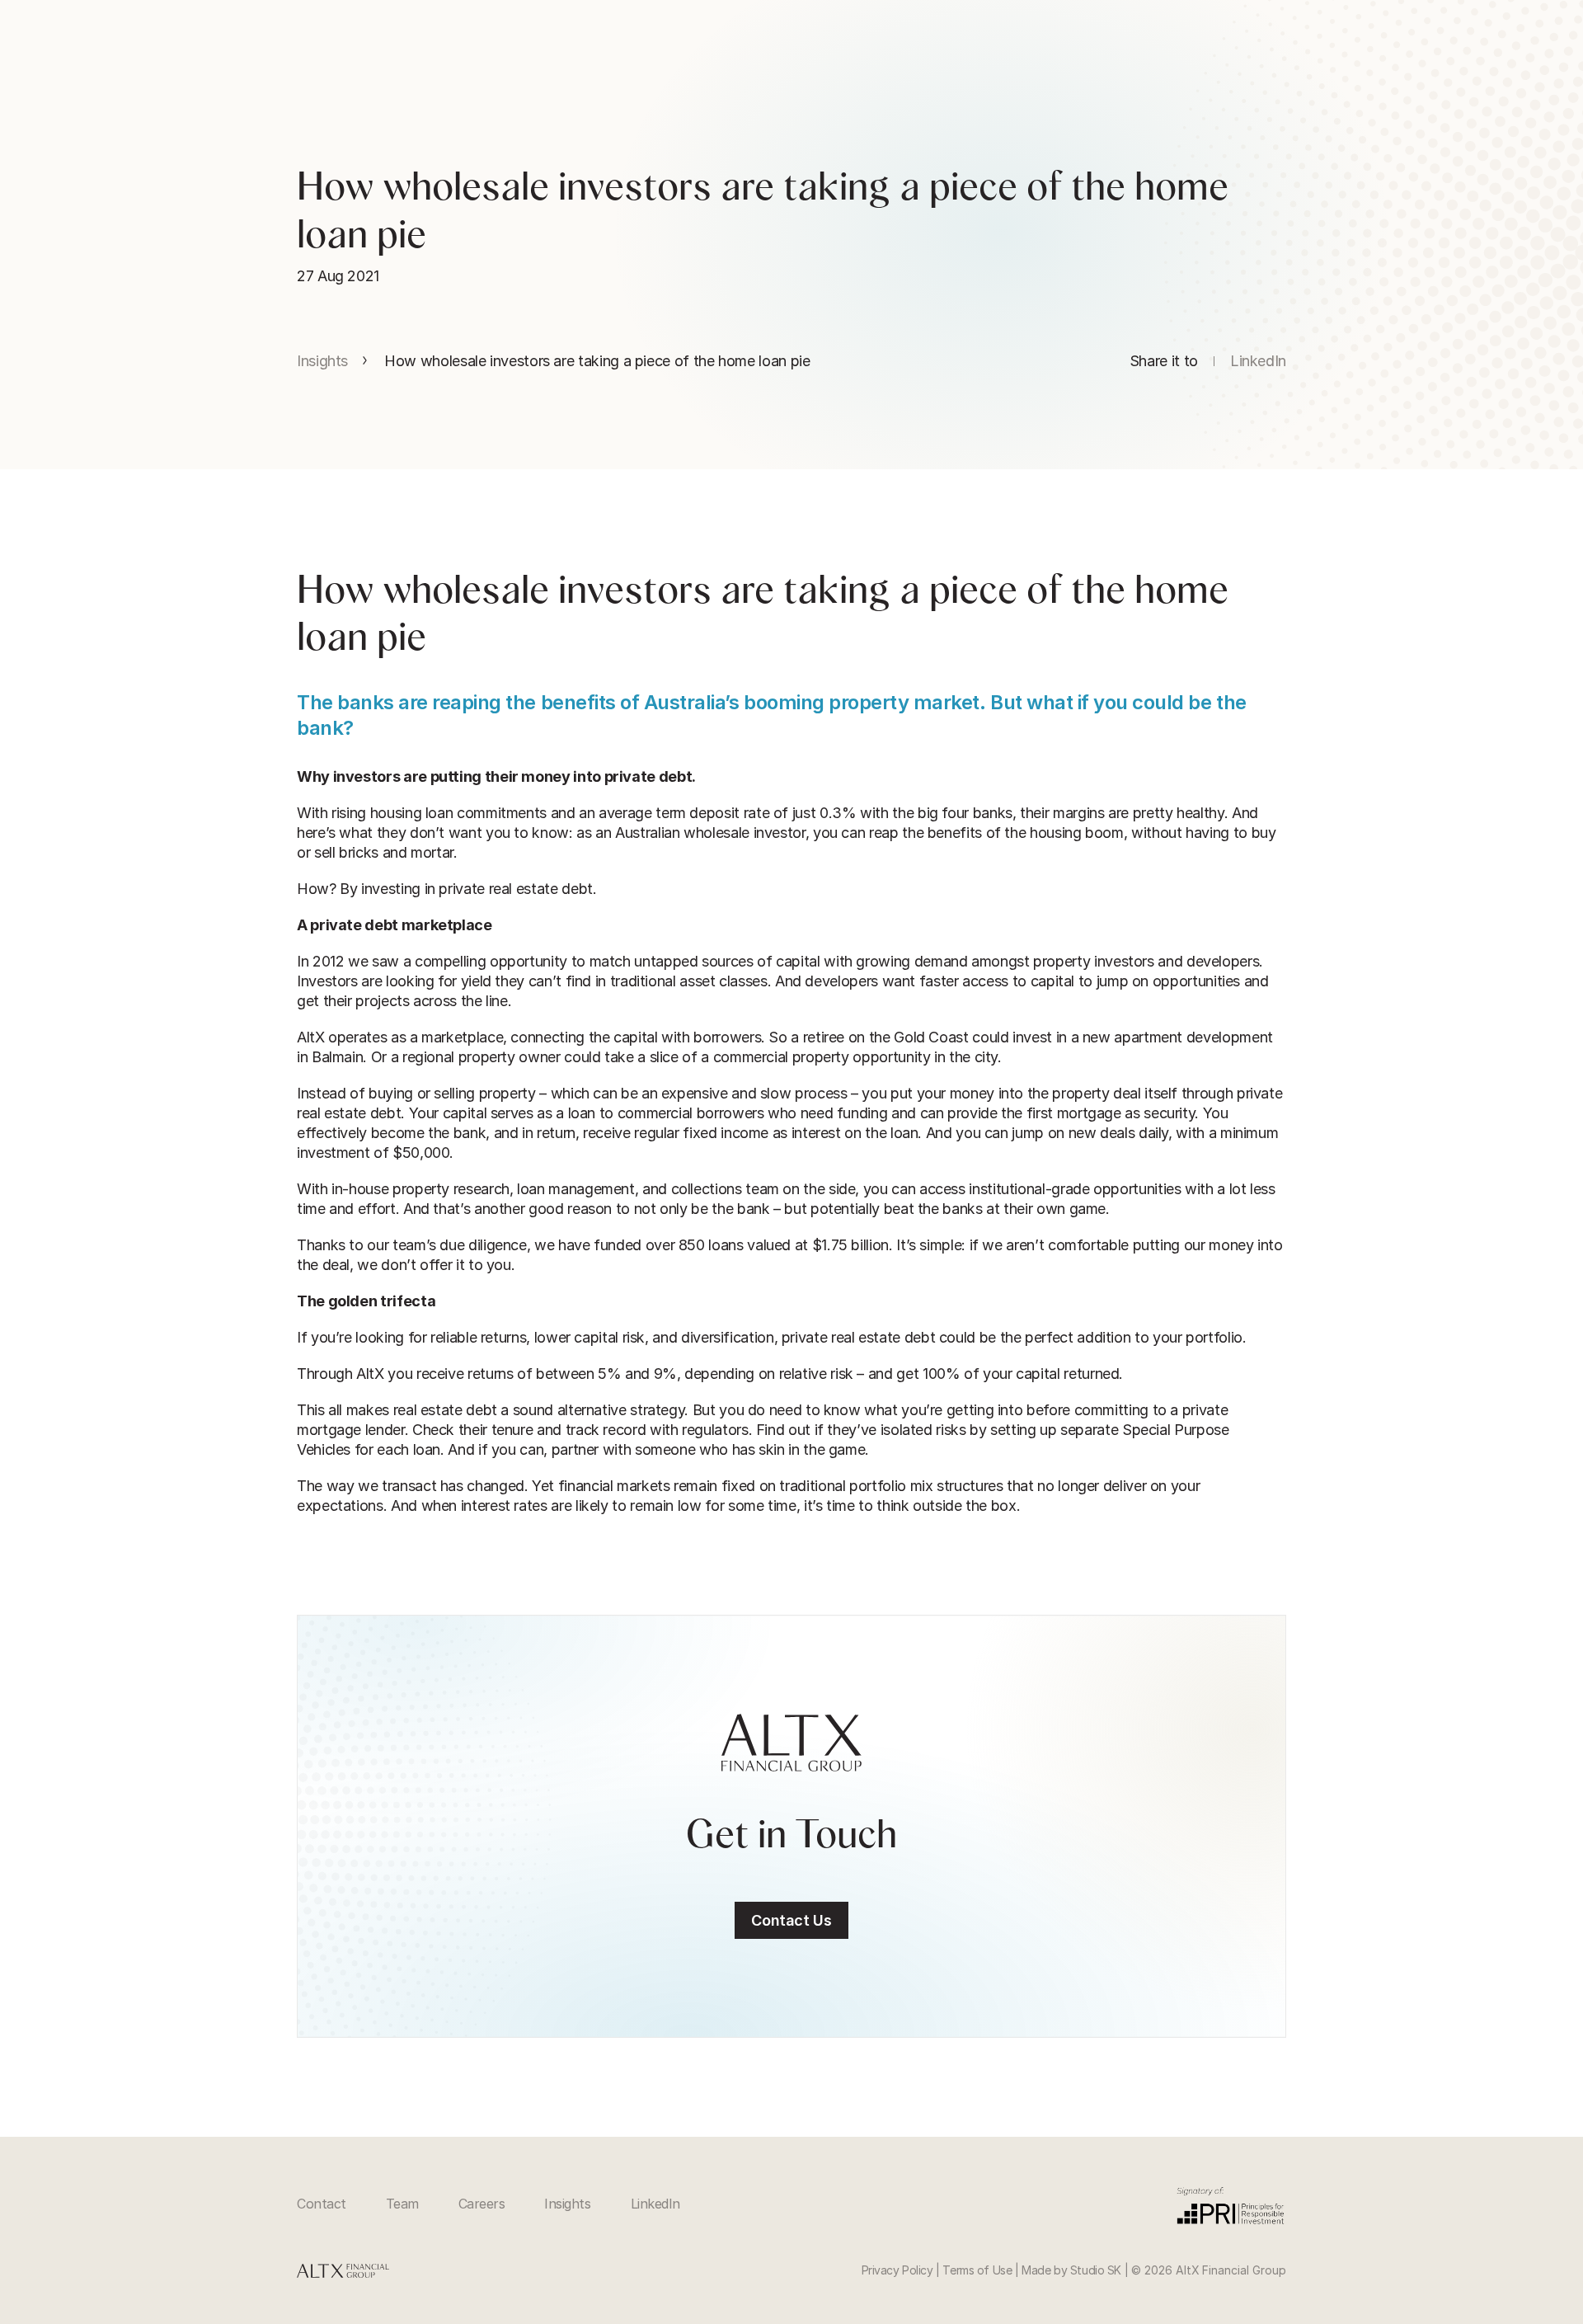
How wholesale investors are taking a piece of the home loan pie (597, 361)
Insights (322, 361)
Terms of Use (977, 2270)
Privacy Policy (897, 2270)
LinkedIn (655, 2204)
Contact (322, 2204)
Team (402, 2204)
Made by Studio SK (1071, 2270)
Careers (482, 2204)
